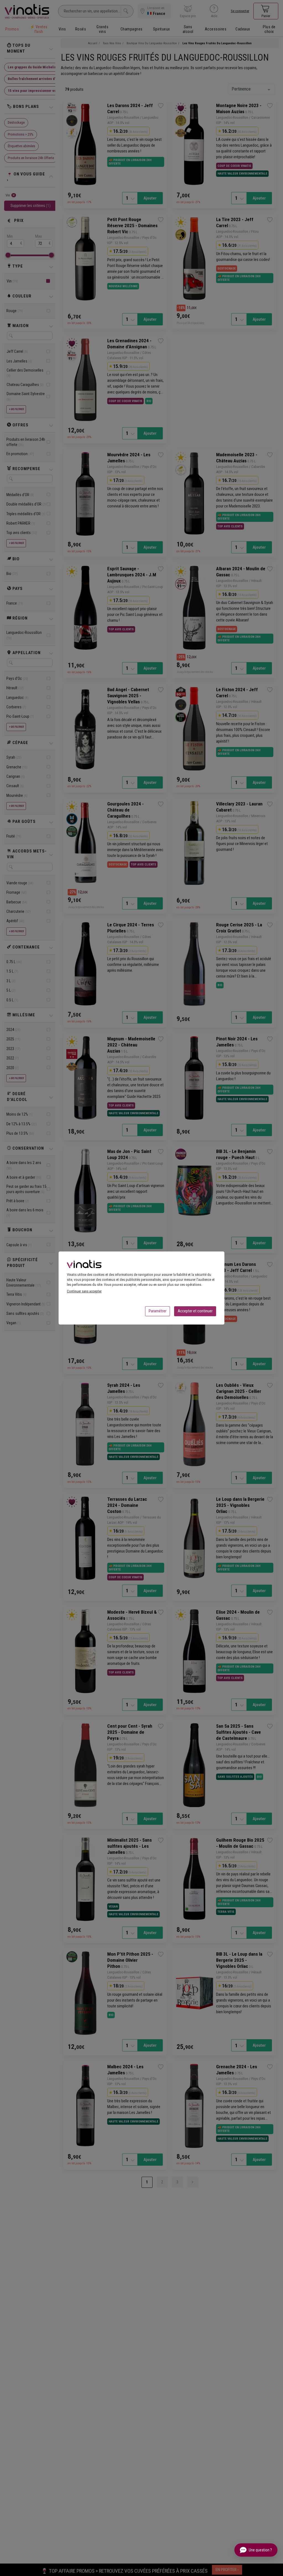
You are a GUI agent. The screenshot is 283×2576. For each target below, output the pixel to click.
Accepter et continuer (195, 1311)
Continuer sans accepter (84, 1291)
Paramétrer (158, 1311)
